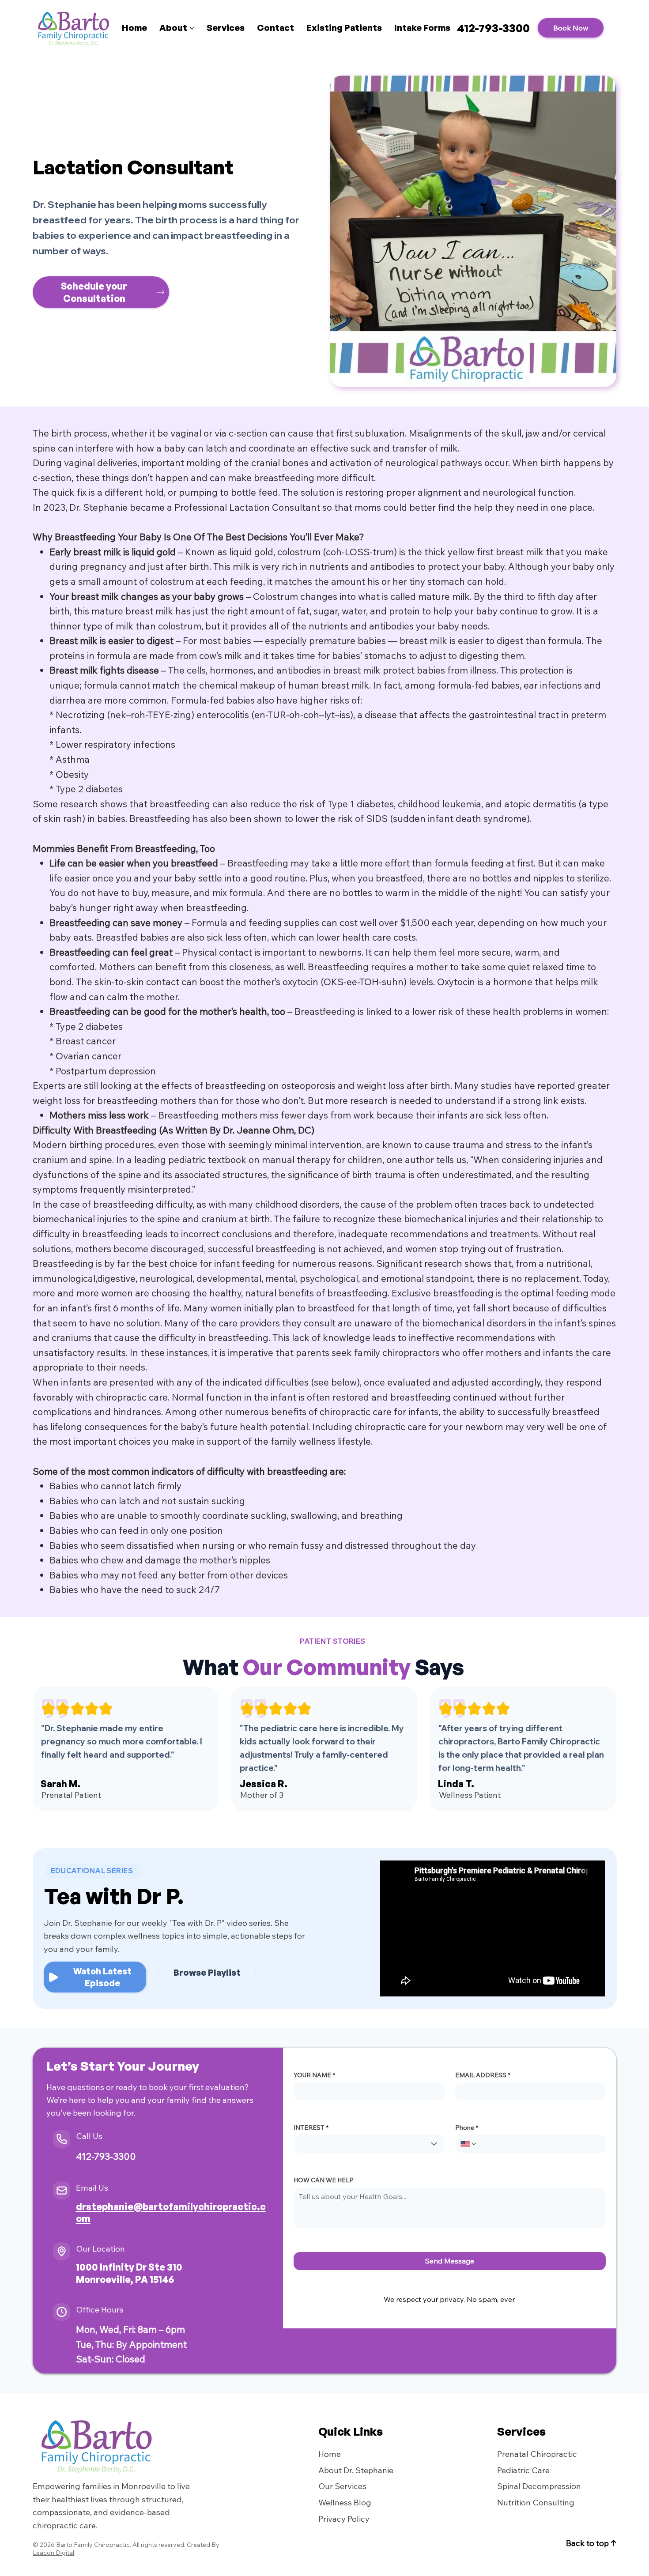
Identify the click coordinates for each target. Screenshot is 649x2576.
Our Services (342, 2486)
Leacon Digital (53, 2553)
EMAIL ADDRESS (483, 2075)
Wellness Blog (345, 2502)
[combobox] (369, 2144)
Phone (467, 2128)
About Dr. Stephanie (356, 2470)
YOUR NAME (314, 2075)
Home (330, 2454)
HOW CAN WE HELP (324, 2180)
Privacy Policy (344, 2519)
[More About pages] (192, 28)
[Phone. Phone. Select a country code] (469, 2144)
